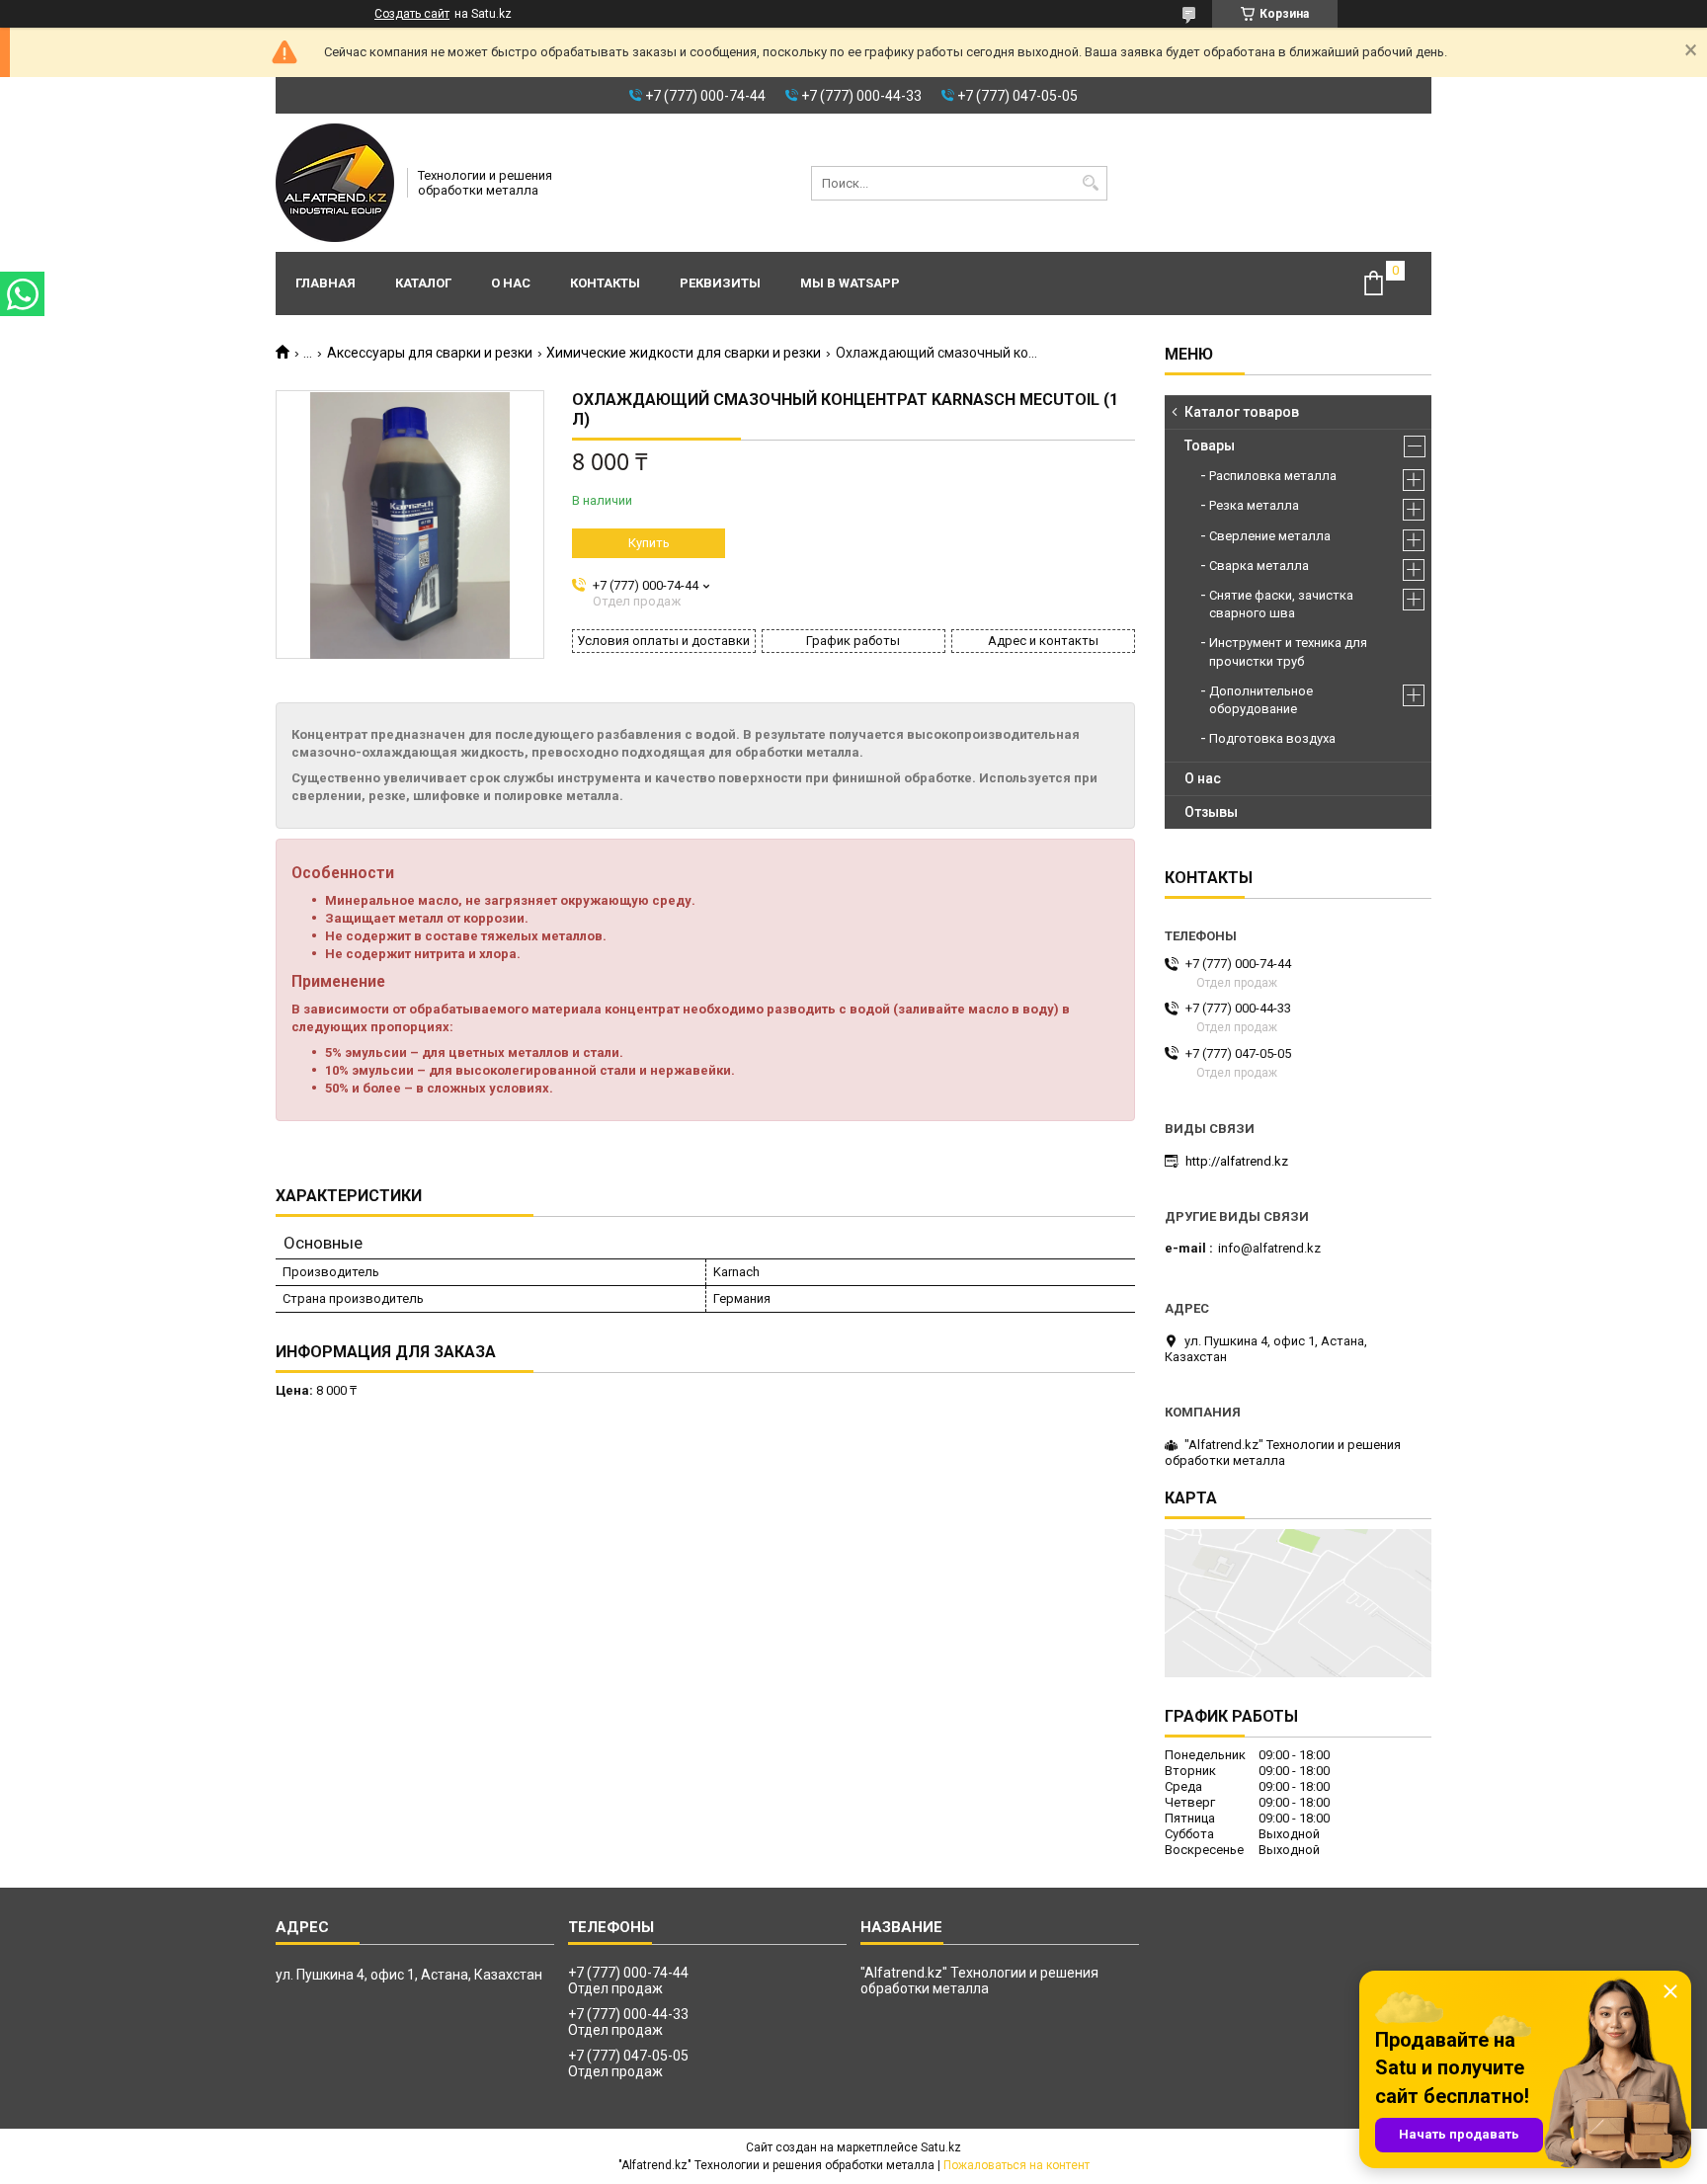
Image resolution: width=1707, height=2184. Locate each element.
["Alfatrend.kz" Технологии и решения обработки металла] (335, 183)
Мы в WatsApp (850, 283)
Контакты (605, 283)
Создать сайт (412, 14)
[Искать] (1090, 183)
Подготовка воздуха (1272, 738)
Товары (1210, 445)
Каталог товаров (1242, 412)
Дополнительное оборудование (1261, 700)
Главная (325, 283)
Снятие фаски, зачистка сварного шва (1281, 604)
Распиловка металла (1273, 476)
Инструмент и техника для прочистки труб (1288, 651)
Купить (649, 543)
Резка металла (1254, 505)
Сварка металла (1259, 566)
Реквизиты (720, 283)
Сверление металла (1270, 536)
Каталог (423, 283)
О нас (511, 283)
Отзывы (1211, 812)
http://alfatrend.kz (1237, 1161)
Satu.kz (941, 2147)
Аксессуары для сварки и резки (430, 353)
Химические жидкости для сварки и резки (684, 353)
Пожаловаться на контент (1016, 2165)
